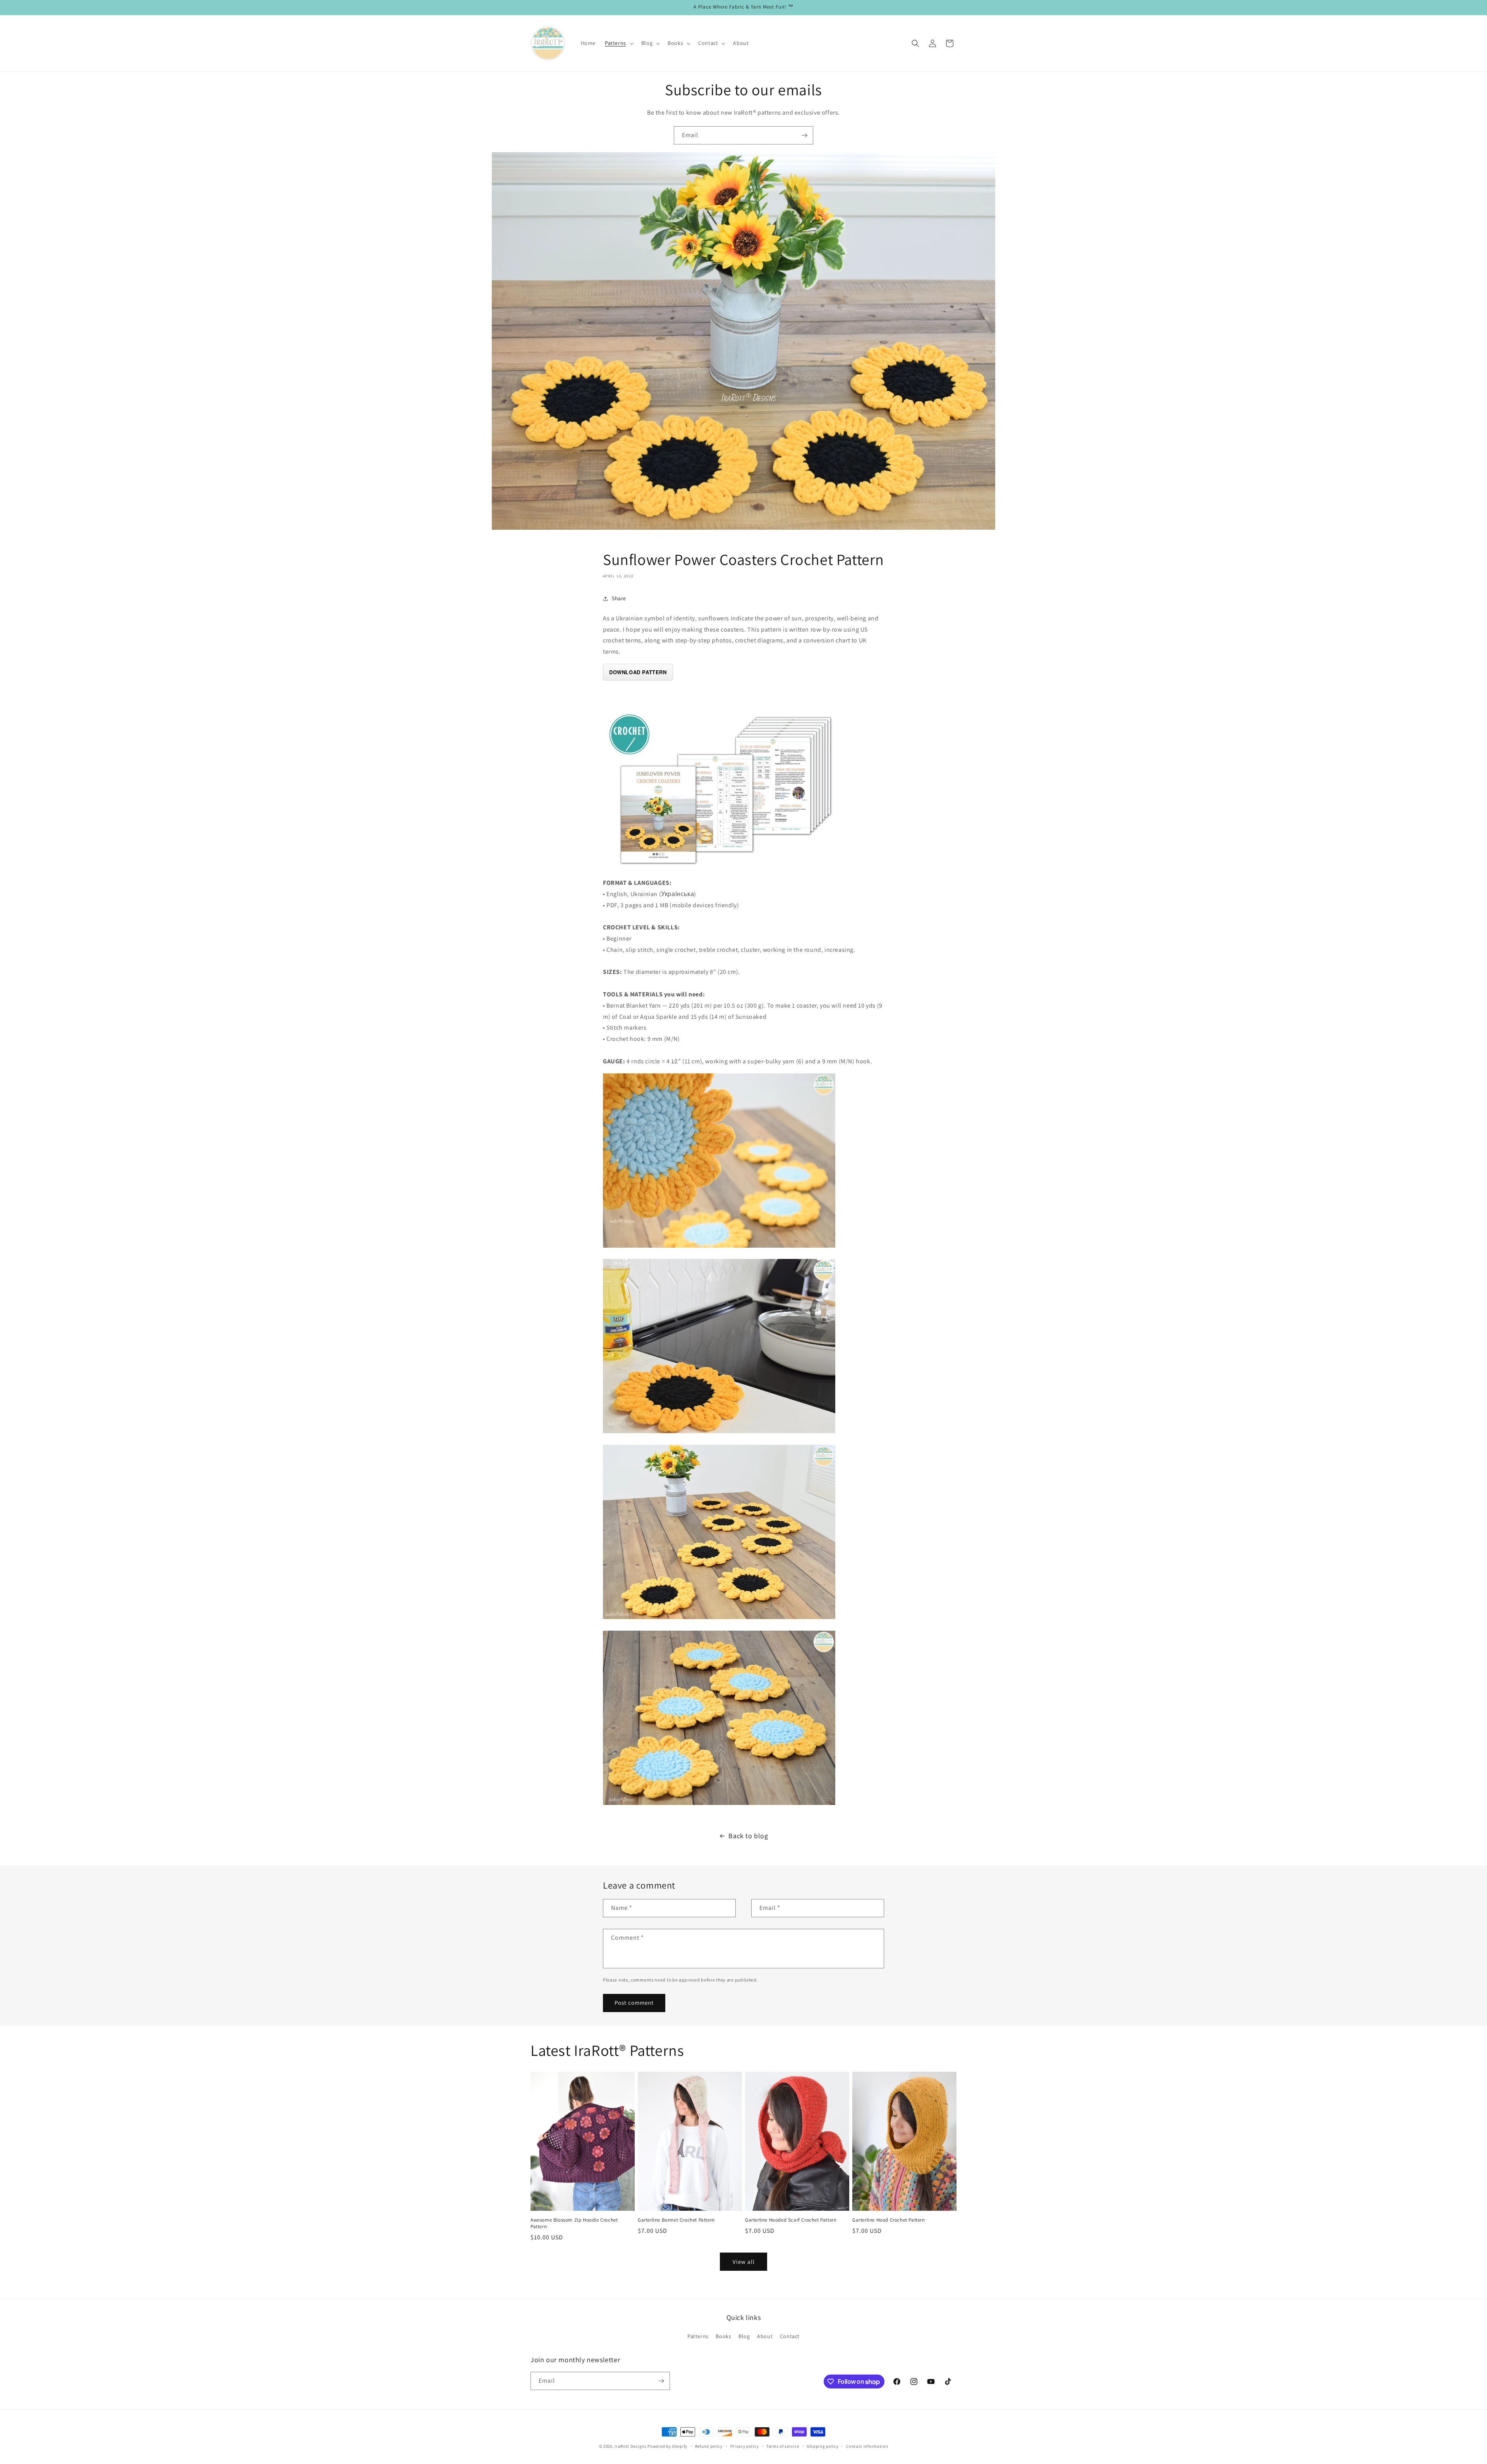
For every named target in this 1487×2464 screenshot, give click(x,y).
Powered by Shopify (667, 2446)
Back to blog (748, 1836)
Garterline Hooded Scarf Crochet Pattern (791, 2220)
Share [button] (619, 598)
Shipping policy (823, 2446)
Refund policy (709, 2446)
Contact (790, 2336)
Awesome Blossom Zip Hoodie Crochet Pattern (574, 2223)
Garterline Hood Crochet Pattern (889, 2220)
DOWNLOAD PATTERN (638, 672)
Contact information (867, 2446)
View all (744, 2262)
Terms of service (783, 2446)
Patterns (698, 2336)
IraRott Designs (631, 2446)
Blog (744, 2336)
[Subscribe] (804, 135)
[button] (618, 43)
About (765, 2336)
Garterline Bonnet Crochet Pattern (676, 2220)
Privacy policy (745, 2446)
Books (723, 2336)
